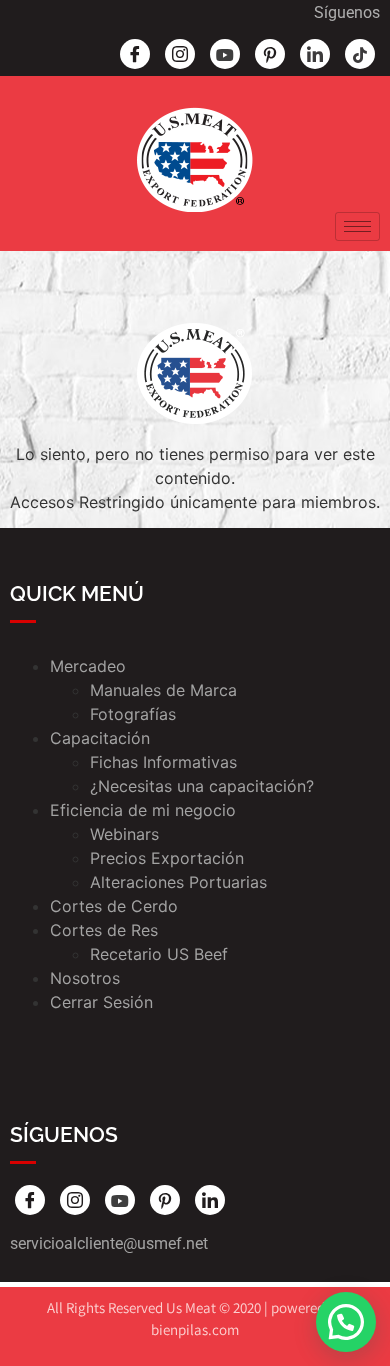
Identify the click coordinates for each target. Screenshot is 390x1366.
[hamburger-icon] (357, 226)
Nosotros (85, 978)
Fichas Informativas (163, 762)
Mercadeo (88, 666)
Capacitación (100, 738)
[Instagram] (180, 54)
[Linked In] (315, 54)
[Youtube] (225, 54)
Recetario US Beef (159, 954)
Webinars (124, 834)
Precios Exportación (167, 858)
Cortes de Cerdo (114, 906)
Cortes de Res (104, 930)
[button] (346, 1322)
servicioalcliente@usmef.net (109, 1243)
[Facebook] (135, 54)
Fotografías (133, 714)
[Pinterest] (270, 54)
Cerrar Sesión (101, 1002)
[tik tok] (360, 54)
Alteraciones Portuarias (178, 882)
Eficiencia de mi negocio (143, 810)
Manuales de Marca (163, 690)
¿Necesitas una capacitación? (202, 786)
